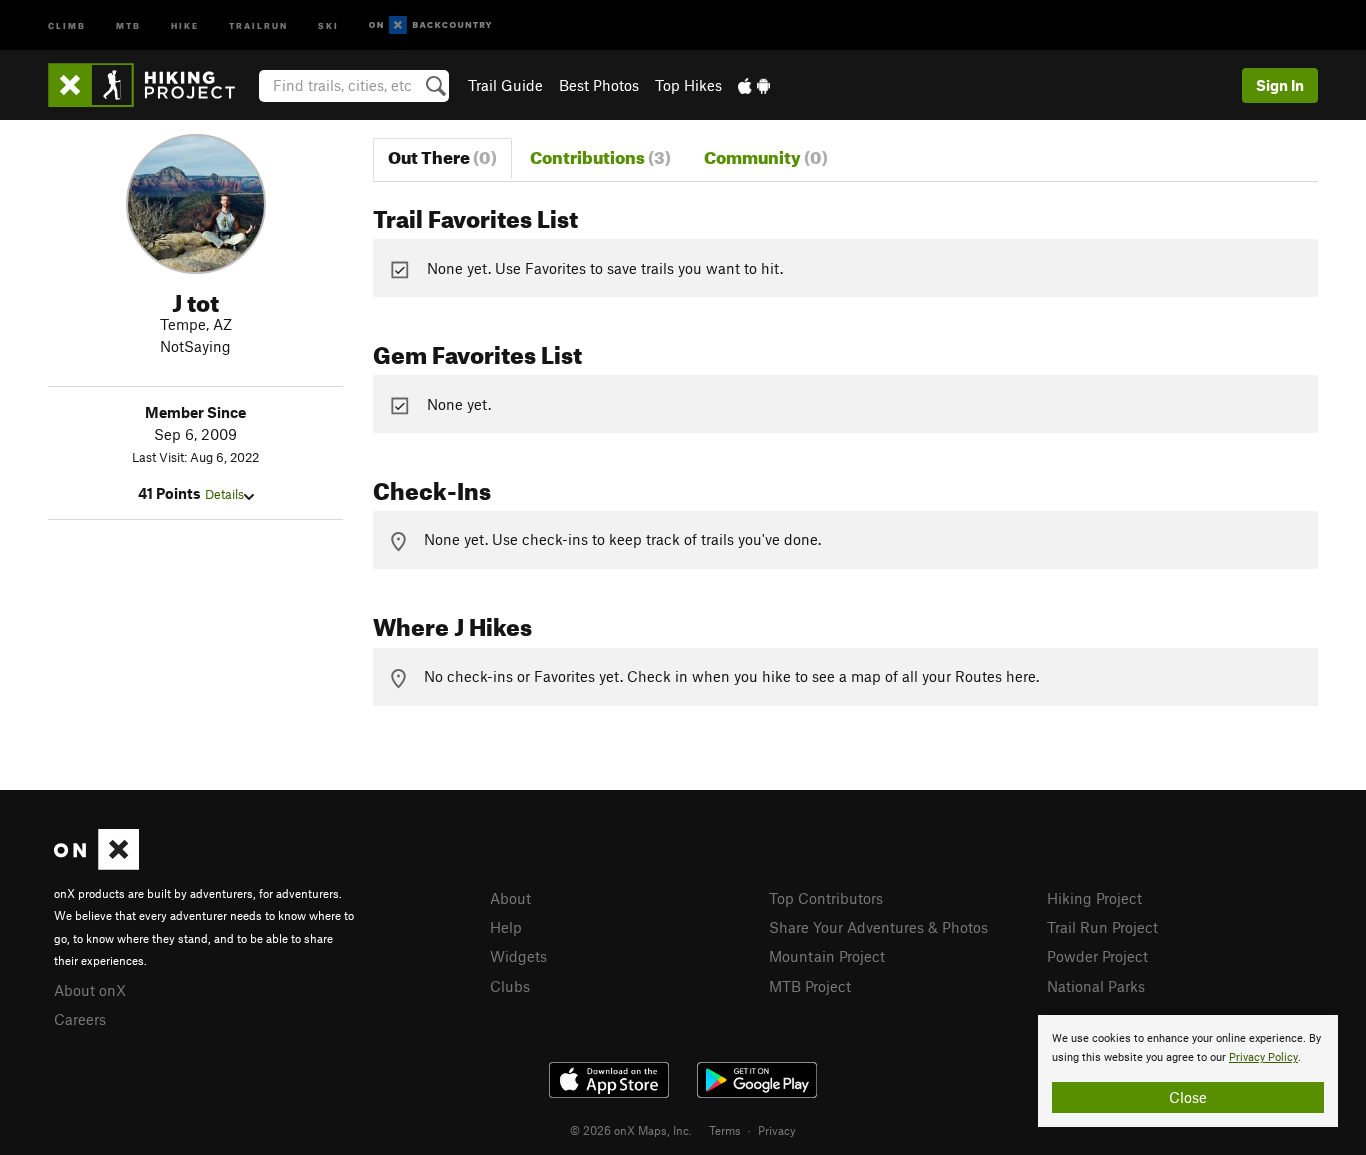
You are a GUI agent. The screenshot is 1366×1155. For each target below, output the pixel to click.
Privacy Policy (1263, 1057)
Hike (185, 24)
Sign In (1280, 85)
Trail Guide (505, 85)
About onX (90, 990)
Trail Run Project (1102, 927)
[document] (1188, 1071)
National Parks (1096, 986)
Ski (328, 24)
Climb (67, 24)
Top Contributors (826, 898)
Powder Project (1097, 956)
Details (224, 494)
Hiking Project (1094, 898)
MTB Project (810, 986)
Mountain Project (827, 956)
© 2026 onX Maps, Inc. (631, 1130)
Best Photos (599, 85)
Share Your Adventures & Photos (878, 927)
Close (1188, 1097)
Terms (725, 1130)
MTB (128, 24)
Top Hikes (688, 85)
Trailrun (258, 24)
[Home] (151, 85)
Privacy (777, 1130)
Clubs (510, 986)
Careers (80, 1019)
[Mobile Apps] (754, 85)
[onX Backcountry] (430, 25)
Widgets (518, 956)
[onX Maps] (96, 864)
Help (506, 927)
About (510, 898)
